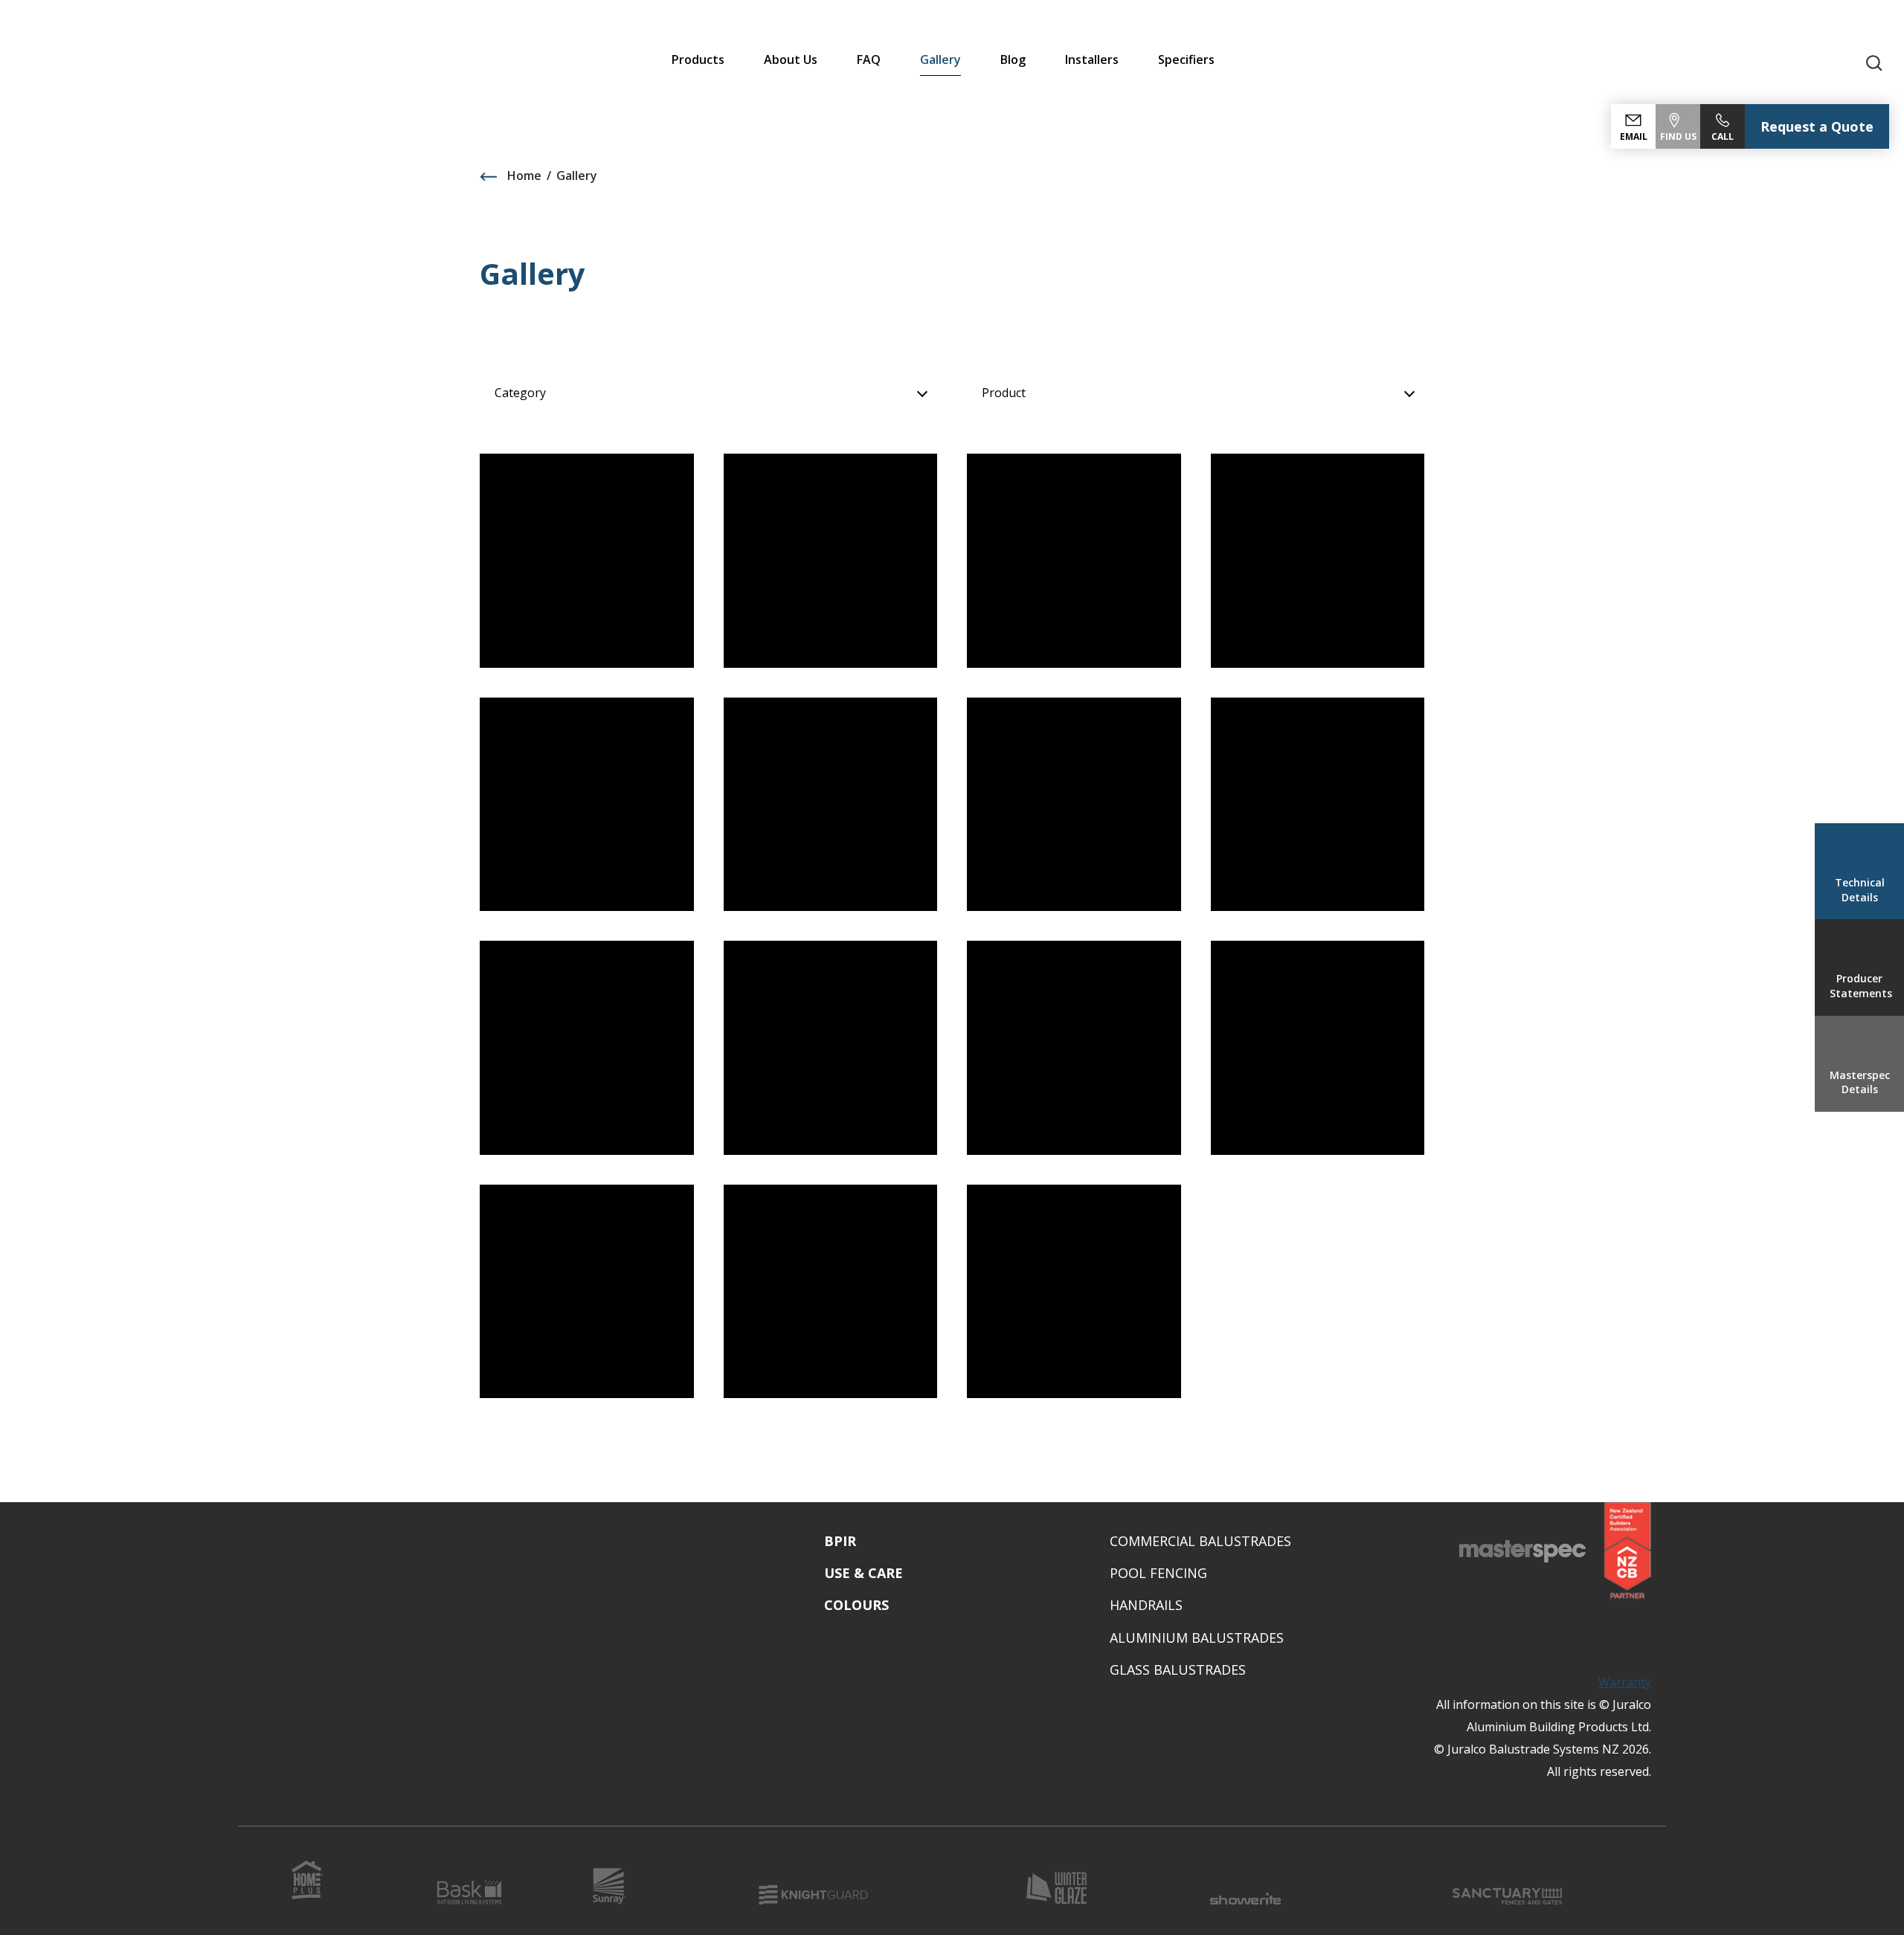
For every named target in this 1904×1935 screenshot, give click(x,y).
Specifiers (1186, 59)
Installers (1092, 59)
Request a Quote (1817, 126)
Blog (1013, 59)
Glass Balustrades (1178, 1670)
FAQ (869, 59)
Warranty (1625, 1682)
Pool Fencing (1158, 1573)
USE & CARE (863, 1573)
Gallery (940, 59)
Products (698, 59)
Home (523, 176)
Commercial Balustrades (1200, 1541)
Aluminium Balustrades (1197, 1638)
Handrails (1146, 1605)
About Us (791, 59)
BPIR (840, 1541)
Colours (856, 1605)
